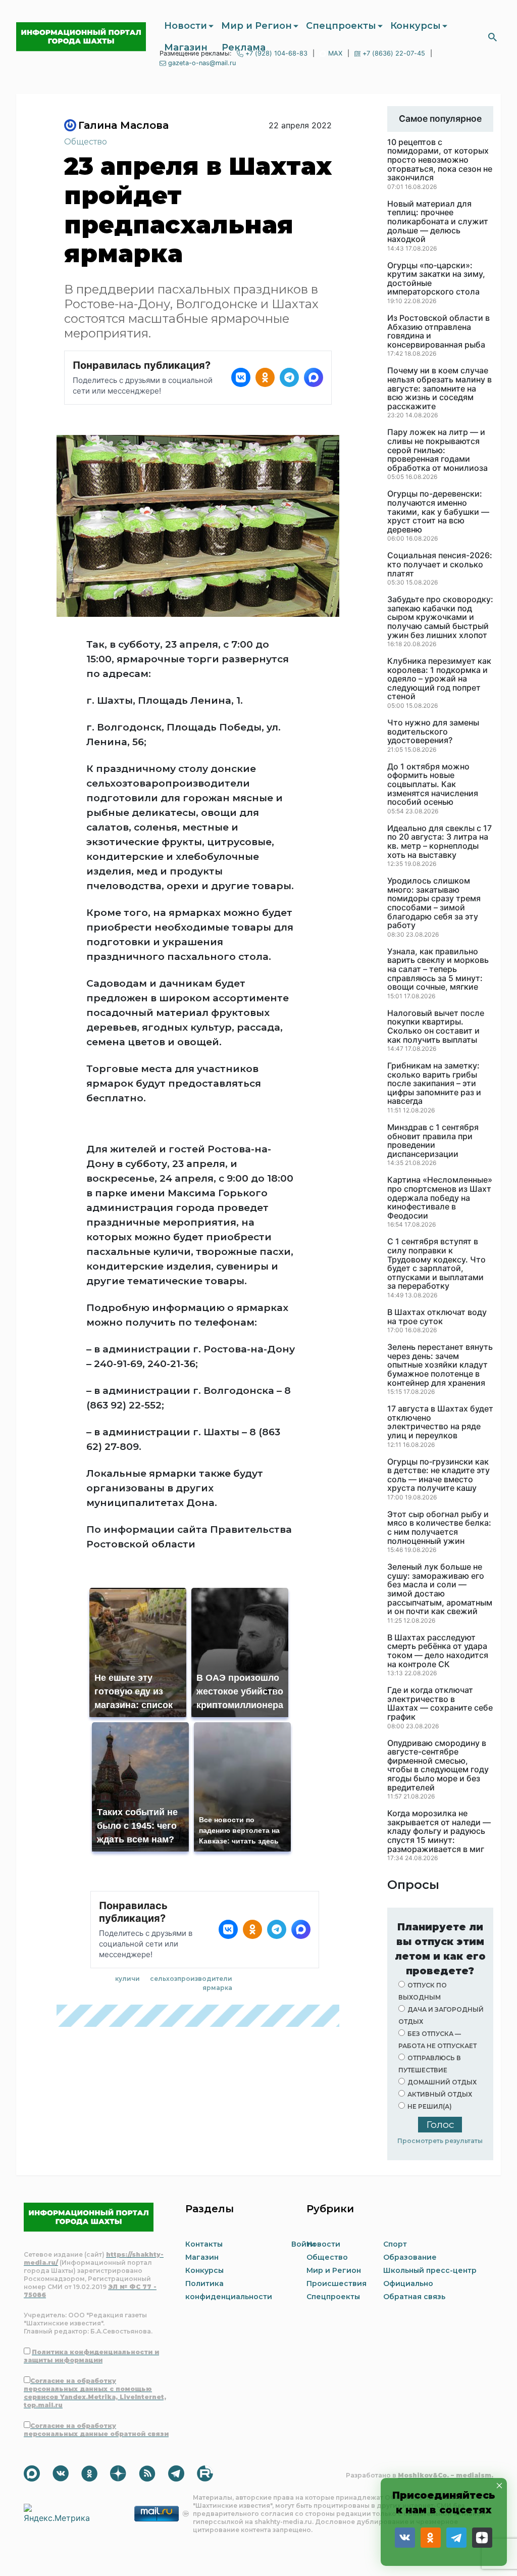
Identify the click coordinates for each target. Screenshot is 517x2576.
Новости (186, 26)
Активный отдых (440, 2094)
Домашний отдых (442, 2082)
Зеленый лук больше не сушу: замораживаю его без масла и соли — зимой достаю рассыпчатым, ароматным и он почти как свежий (440, 1589)
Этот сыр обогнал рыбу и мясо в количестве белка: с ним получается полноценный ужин (439, 1528)
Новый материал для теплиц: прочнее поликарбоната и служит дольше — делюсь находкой (438, 222)
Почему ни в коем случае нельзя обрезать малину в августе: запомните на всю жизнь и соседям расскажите (440, 388)
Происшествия (337, 2283)
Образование (410, 2257)
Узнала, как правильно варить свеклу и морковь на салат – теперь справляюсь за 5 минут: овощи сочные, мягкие (438, 969)
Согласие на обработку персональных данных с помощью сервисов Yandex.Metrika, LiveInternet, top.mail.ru (95, 2393)
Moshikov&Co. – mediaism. (446, 2475)
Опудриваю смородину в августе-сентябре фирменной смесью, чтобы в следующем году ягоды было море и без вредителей (438, 1766)
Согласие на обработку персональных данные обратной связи (96, 2430)
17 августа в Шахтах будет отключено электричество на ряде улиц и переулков (440, 1422)
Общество (86, 142)
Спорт (395, 2244)
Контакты (204, 2244)
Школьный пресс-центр (430, 2270)
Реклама (244, 47)
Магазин (186, 47)
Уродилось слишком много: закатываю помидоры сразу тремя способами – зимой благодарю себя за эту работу (434, 903)
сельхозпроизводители (191, 1979)
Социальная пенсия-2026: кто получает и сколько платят (440, 565)
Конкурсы (416, 26)
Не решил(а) (430, 2106)
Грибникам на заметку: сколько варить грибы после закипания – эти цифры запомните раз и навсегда (434, 1084)
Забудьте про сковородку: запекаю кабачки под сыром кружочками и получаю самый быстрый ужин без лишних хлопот (440, 617)
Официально (408, 2283)
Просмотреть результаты (440, 2141)
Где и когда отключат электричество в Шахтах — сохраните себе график (440, 1704)
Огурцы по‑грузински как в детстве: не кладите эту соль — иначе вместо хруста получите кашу (438, 1475)
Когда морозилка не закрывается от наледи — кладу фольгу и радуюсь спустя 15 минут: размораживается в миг (439, 1831)
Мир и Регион (256, 26)
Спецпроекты (341, 26)
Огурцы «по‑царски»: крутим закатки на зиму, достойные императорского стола (436, 279)
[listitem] (241, 377)
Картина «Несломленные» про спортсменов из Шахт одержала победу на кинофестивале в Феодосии (440, 1198)
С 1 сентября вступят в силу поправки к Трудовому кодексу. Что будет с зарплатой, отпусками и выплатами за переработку (436, 1264)
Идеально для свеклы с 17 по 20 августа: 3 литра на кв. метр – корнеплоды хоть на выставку (440, 842)
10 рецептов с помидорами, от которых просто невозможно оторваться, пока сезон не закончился (440, 160)
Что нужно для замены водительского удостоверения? (433, 732)
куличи (127, 1979)
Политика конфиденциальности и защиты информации (91, 2356)
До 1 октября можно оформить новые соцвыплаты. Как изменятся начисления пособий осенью (433, 785)
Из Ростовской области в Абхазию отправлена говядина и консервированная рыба (438, 331)
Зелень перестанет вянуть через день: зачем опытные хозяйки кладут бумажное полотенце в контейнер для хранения (440, 1365)
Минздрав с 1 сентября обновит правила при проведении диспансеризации (433, 1141)
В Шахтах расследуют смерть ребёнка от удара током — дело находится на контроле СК (438, 1651)
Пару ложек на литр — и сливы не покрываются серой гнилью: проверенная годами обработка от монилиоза (437, 450)
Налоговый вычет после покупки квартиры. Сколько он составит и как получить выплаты (436, 1027)
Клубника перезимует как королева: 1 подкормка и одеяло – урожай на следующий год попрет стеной (439, 679)
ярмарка (217, 1988)
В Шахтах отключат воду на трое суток (437, 1317)
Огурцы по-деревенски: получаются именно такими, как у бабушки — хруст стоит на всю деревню (438, 512)
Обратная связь (414, 2297)
